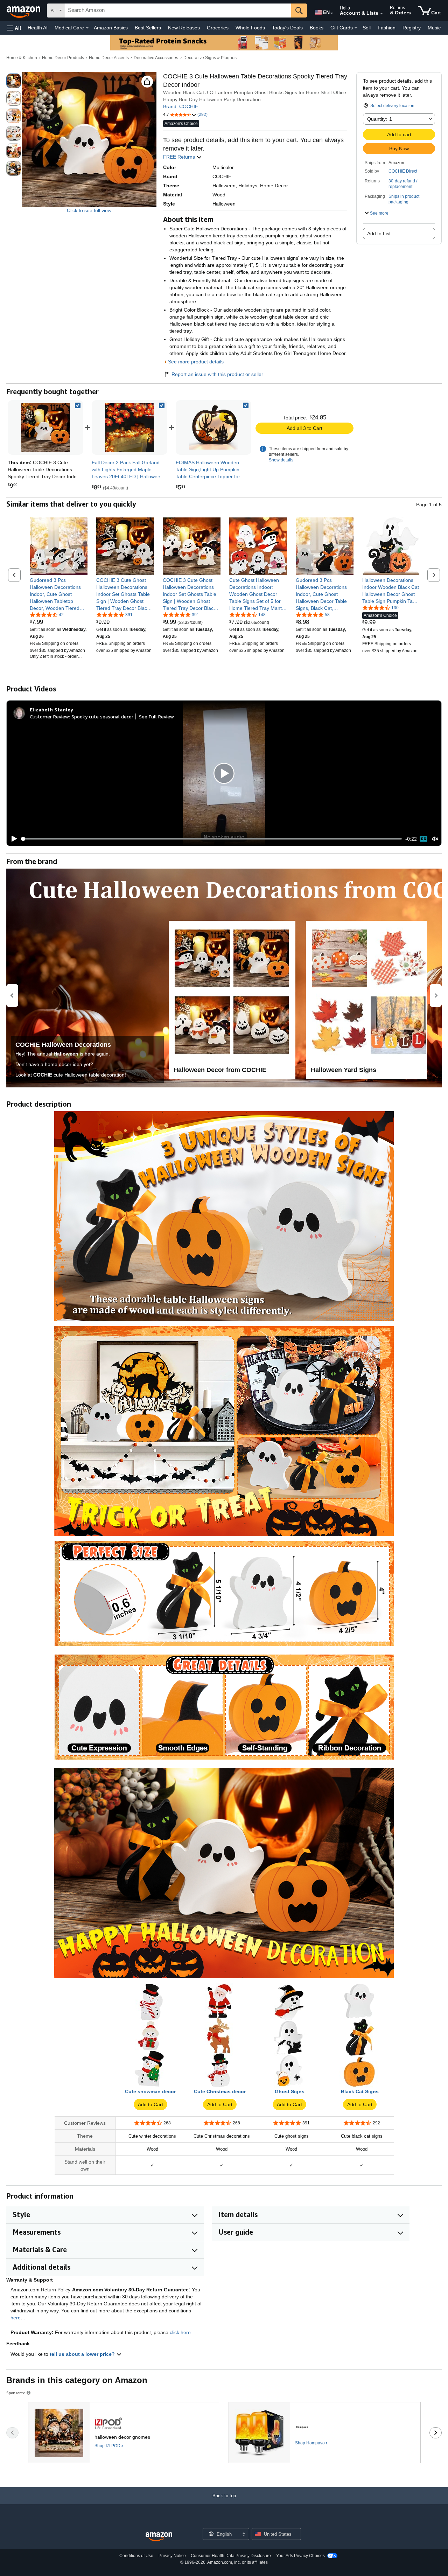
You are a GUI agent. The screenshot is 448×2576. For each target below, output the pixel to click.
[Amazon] (24, 11)
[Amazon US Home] (159, 2537)
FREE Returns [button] (180, 157)
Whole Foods (250, 28)
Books (317, 28)
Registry (412, 28)
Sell (367, 28)
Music (434, 28)
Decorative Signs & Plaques (210, 58)
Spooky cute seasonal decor (102, 716)
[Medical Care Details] (87, 28)
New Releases (184, 28)
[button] (14, 28)
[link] (129, 427)
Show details (281, 460)
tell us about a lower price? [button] (83, 2354)
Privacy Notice (172, 2556)
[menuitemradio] (423, 839)
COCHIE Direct (403, 171)
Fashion (387, 28)
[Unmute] (435, 839)
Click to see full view (89, 210)
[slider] (212, 839)
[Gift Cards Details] (356, 28)
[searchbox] (178, 11)
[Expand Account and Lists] (381, 14)
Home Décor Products (63, 58)
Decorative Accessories (156, 58)
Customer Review (49, 716)
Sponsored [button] (16, 2393)
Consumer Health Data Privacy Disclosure (231, 2556)
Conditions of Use (136, 2556)
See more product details (196, 362)
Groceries (218, 28)
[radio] (14, 81)
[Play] (12, 839)
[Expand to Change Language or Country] (332, 13)
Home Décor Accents (109, 58)
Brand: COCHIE (181, 106)
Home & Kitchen (22, 58)
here (16, 2318)
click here (180, 2332)
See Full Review (156, 716)
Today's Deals (287, 28)
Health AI (38, 28)
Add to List (379, 234)
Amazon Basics (111, 28)
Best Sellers (148, 28)
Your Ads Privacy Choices (300, 2556)
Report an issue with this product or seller (217, 374)
